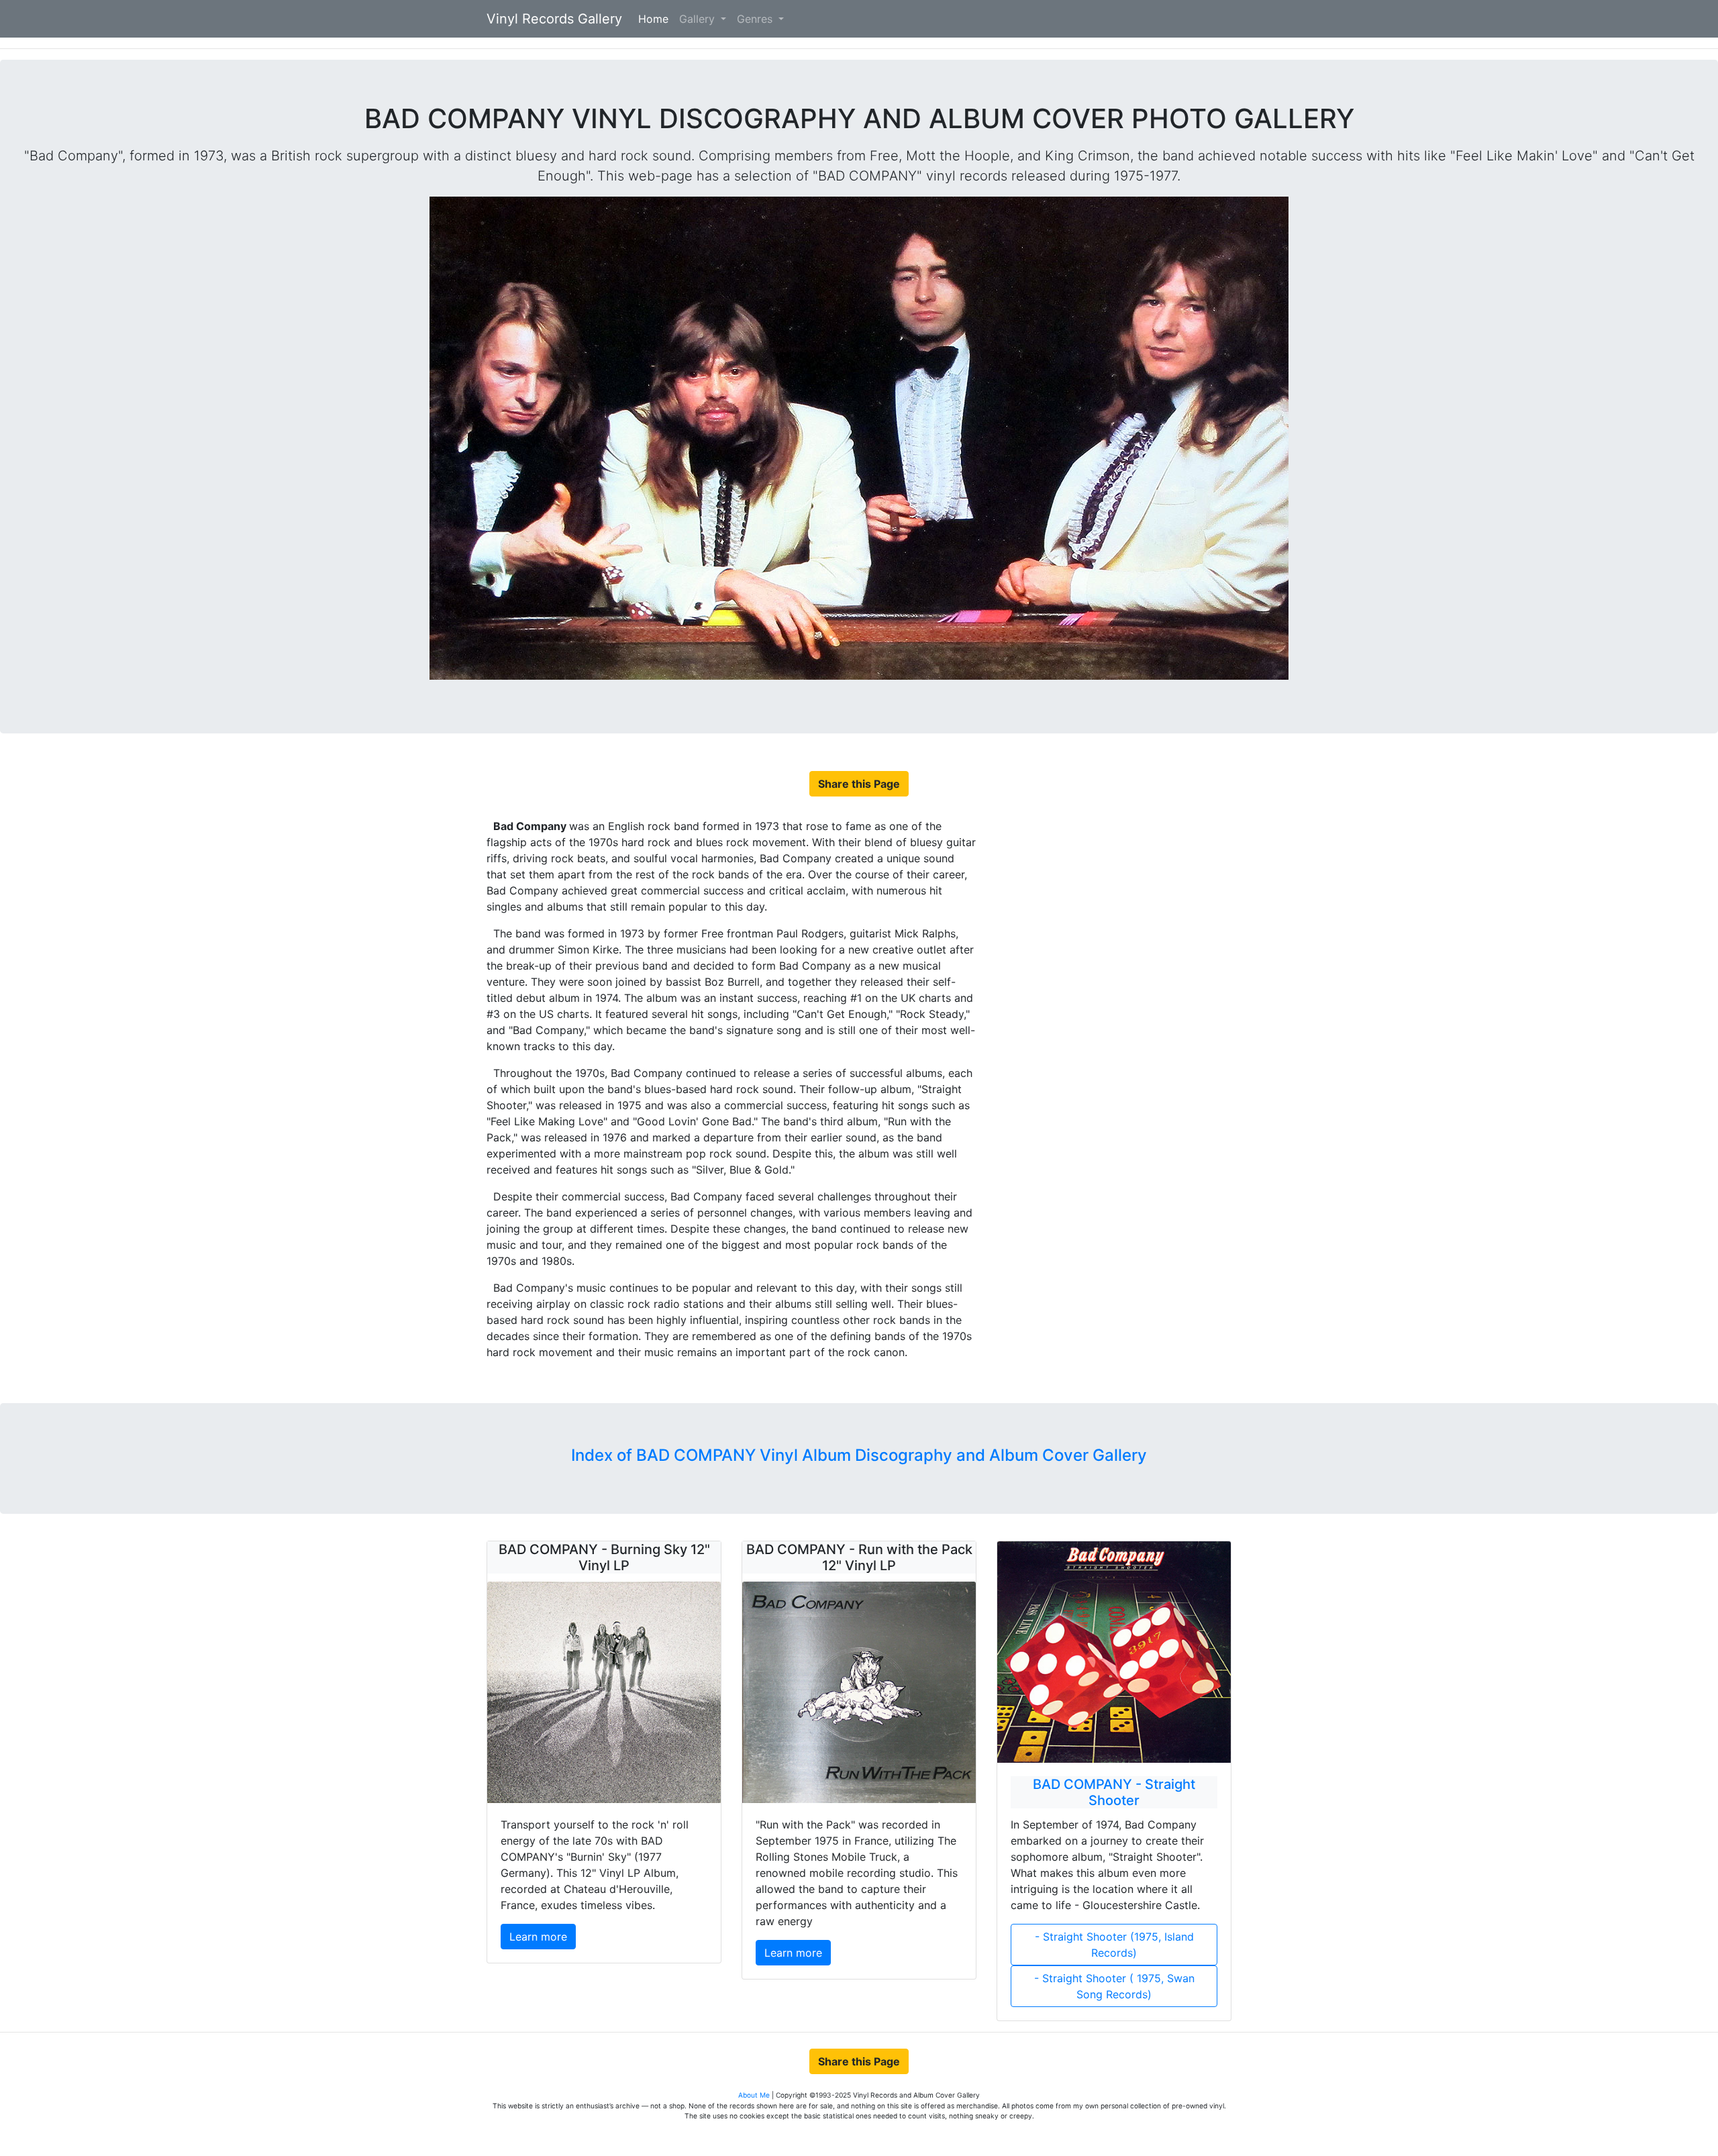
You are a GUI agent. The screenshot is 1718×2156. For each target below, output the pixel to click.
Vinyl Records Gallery (554, 19)
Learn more (538, 1937)
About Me (755, 2095)
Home (656, 19)
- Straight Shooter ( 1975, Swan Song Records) (1114, 1986)
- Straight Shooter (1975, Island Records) (1114, 1945)
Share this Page (859, 784)
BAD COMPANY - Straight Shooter (1114, 1792)
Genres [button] (756, 19)
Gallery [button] (699, 19)
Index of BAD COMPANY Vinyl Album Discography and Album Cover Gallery (859, 1455)
